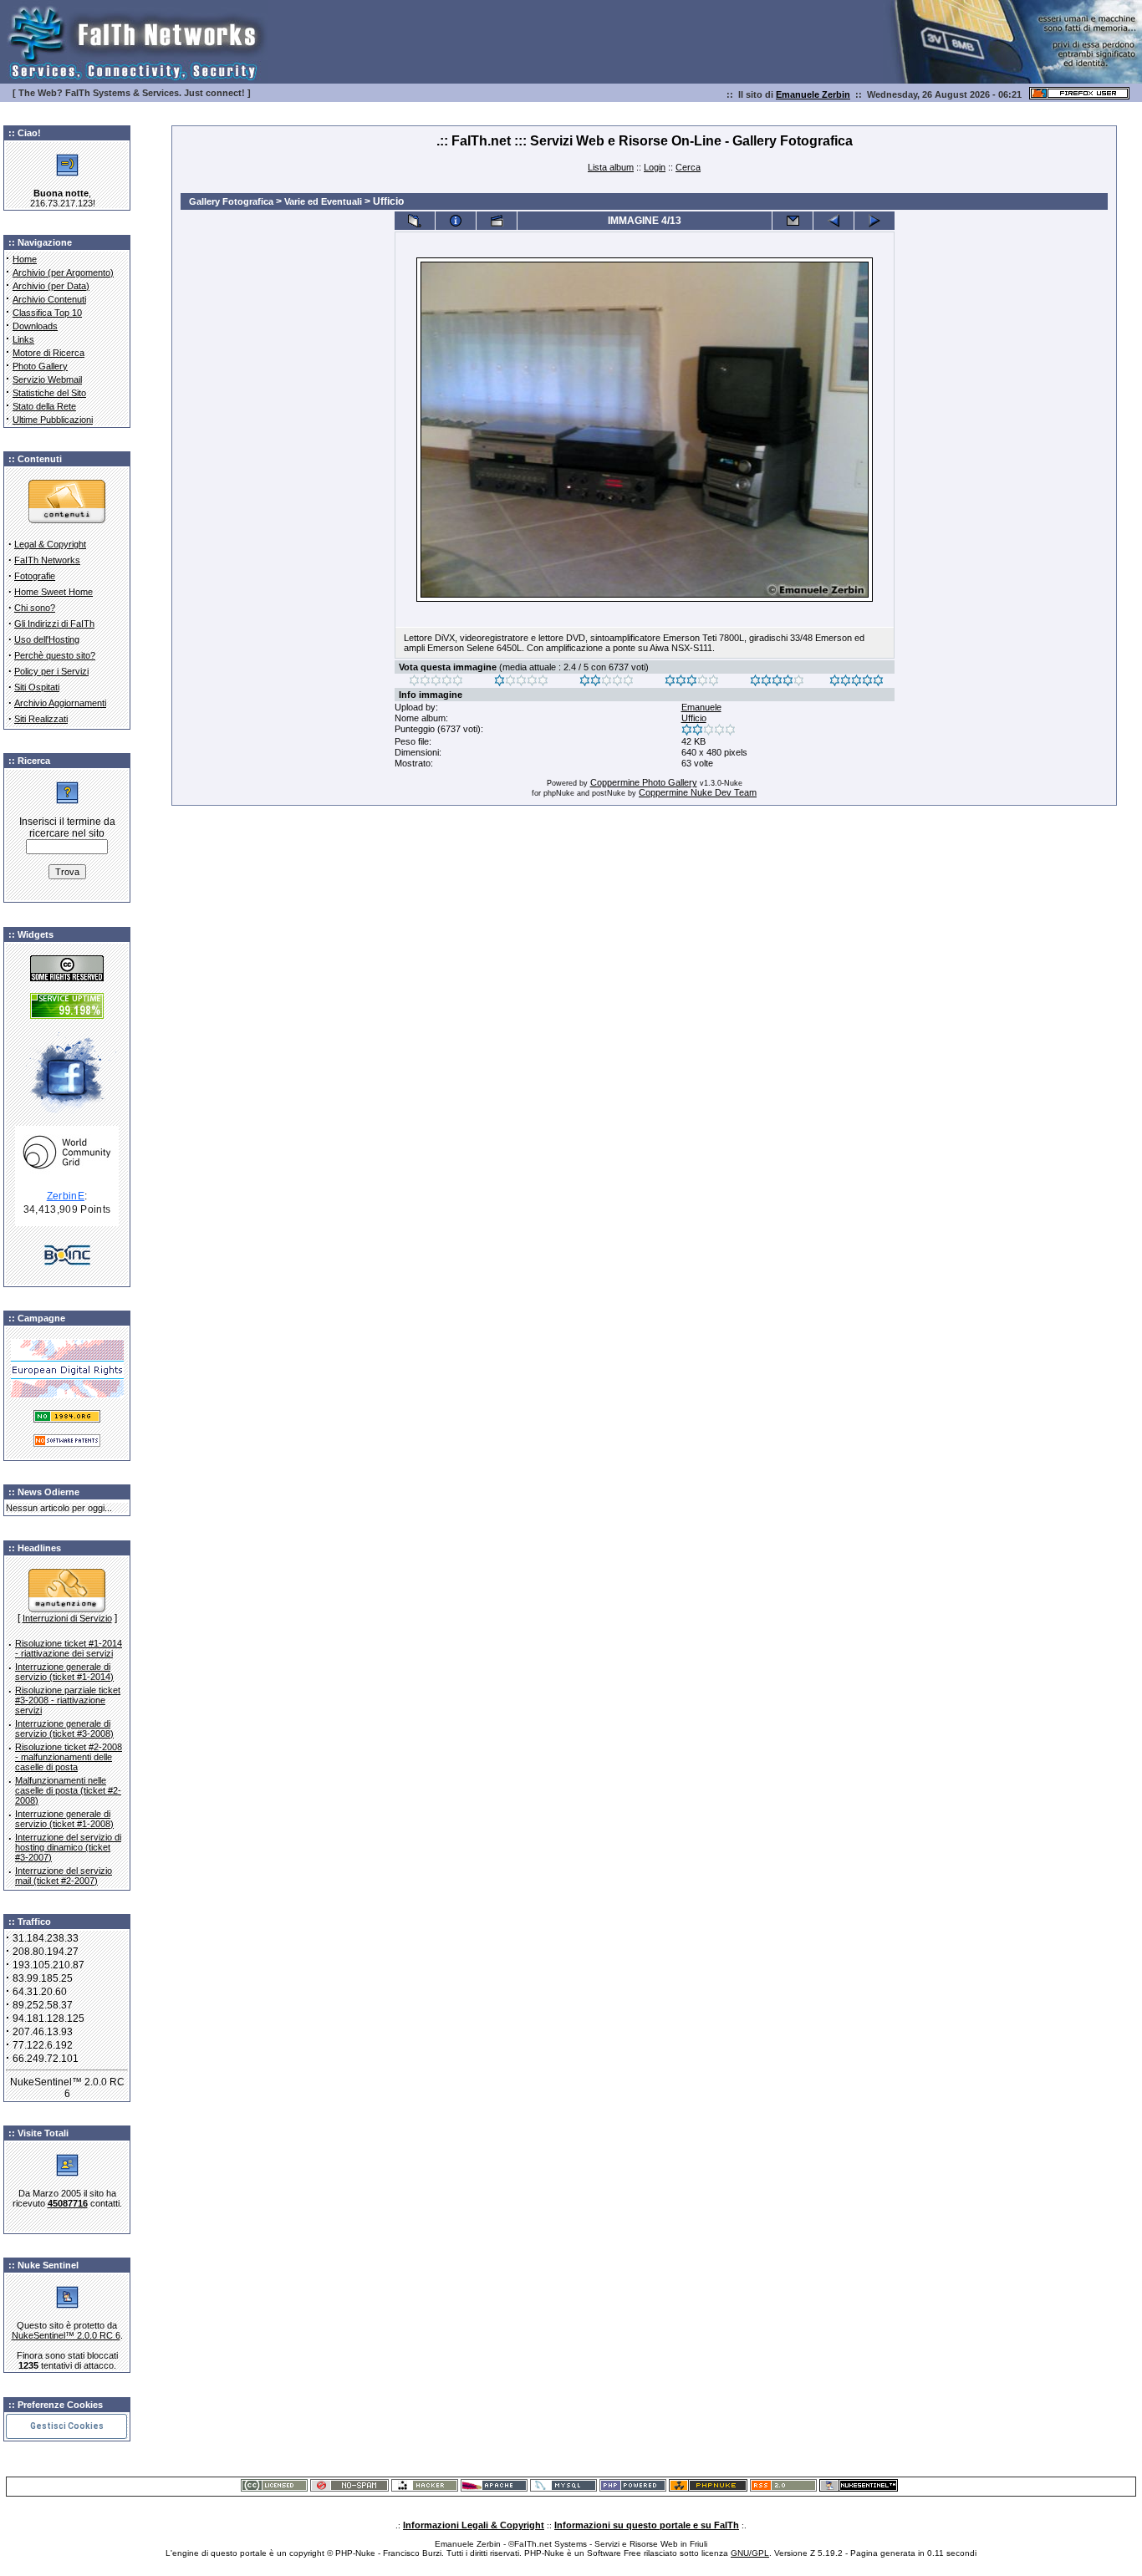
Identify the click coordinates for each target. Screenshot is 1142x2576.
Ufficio (694, 718)
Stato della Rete (44, 406)
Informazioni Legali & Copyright (474, 2525)
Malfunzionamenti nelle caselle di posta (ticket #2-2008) (68, 1790)
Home (25, 259)
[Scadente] (436, 683)
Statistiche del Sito (49, 393)
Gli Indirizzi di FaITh (54, 624)
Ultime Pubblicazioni (53, 420)
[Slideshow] (497, 221)
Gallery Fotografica (231, 201)
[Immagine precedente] (834, 221)
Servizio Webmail (47, 379)
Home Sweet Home (54, 592)
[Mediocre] (521, 683)
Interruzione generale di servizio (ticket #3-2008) (64, 1728)
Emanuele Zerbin (813, 94)
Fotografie (35, 576)
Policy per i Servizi (51, 671)
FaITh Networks (47, 560)
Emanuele (701, 707)
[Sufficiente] (607, 683)
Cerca (688, 167)
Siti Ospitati (37, 687)
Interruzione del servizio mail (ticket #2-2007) (64, 1876)
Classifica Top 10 (47, 313)
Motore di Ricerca (48, 353)
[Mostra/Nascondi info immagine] (456, 221)
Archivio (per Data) (51, 286)
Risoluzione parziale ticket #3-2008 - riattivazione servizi (68, 1700)
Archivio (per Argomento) (63, 272)
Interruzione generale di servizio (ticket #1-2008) (64, 1819)
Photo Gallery (40, 366)
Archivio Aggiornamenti (60, 703)
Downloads (35, 326)
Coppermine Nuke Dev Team (698, 792)
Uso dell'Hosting (47, 639)
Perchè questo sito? (55, 655)
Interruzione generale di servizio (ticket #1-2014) (64, 1672)
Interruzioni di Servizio (67, 1618)
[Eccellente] (777, 683)
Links (23, 339)
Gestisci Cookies (67, 2426)
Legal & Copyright (50, 544)
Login (655, 167)
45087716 (68, 2203)
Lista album (611, 167)
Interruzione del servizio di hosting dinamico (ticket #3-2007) (68, 1847)
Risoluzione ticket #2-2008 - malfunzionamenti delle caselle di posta (69, 1757)
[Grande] (856, 683)
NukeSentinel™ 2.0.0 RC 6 (66, 2335)
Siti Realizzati (41, 719)
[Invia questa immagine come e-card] (793, 221)
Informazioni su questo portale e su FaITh (647, 2525)
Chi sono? (35, 608)
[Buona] (692, 683)
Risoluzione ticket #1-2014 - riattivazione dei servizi (69, 1648)
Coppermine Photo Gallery (644, 782)
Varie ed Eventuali (323, 201)
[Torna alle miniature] (415, 221)
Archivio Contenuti (49, 299)
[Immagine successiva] (874, 221)
